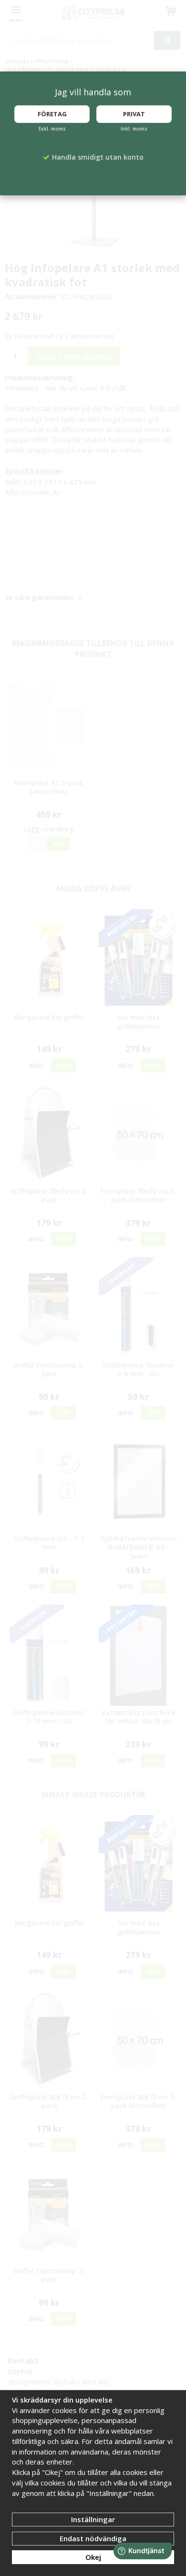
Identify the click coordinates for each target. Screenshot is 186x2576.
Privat (134, 114)
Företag (52, 114)
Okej (93, 2557)
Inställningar (93, 2519)
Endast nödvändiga (93, 2538)
